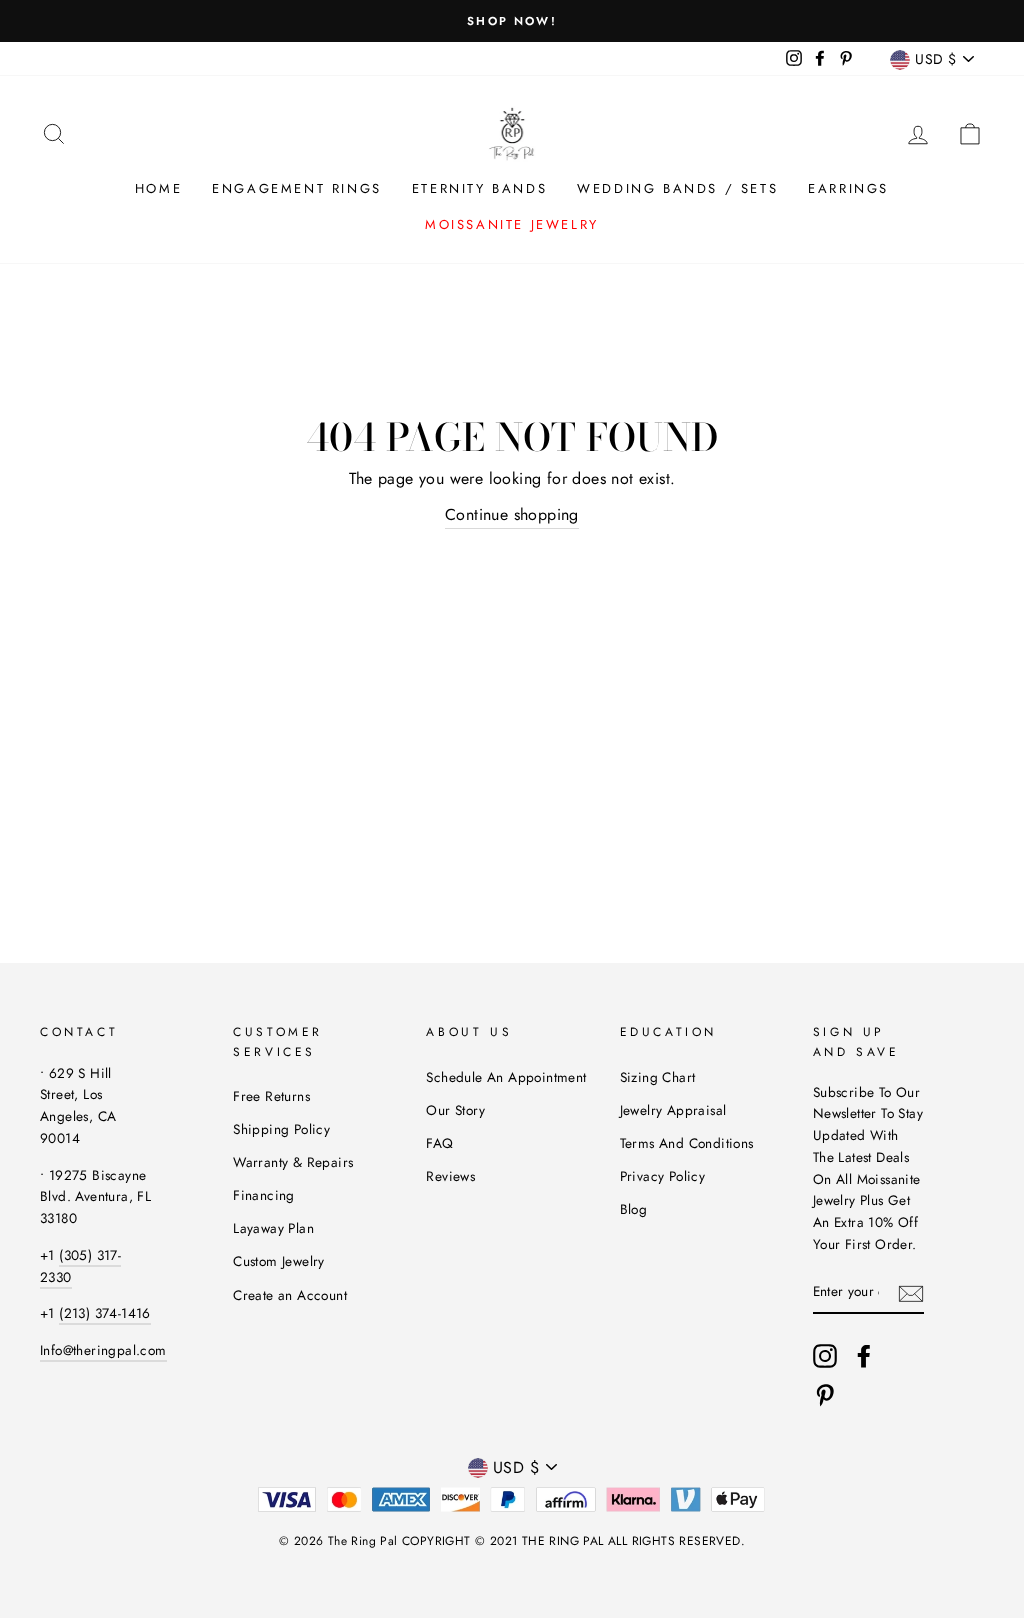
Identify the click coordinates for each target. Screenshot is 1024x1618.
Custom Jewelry (279, 1261)
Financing (264, 1195)
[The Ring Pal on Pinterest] (825, 1395)
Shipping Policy (281, 1129)
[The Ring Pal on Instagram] (825, 1356)
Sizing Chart (658, 1077)
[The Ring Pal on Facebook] (864, 1356)
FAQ (439, 1143)
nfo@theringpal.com (104, 1350)
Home (158, 188)
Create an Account (290, 1295)
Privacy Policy (663, 1176)
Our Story (455, 1110)
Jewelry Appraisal (673, 1110)
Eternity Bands (479, 188)
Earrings (848, 188)
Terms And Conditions (687, 1143)
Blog (634, 1209)
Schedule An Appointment (506, 1077)
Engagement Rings (297, 188)
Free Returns (271, 1096)
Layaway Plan (273, 1228)
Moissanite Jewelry (512, 224)
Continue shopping (512, 514)
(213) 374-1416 (105, 1313)
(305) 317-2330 (80, 1266)
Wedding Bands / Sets (677, 188)
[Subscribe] (911, 1292)
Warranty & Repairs (293, 1162)
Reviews (450, 1176)
